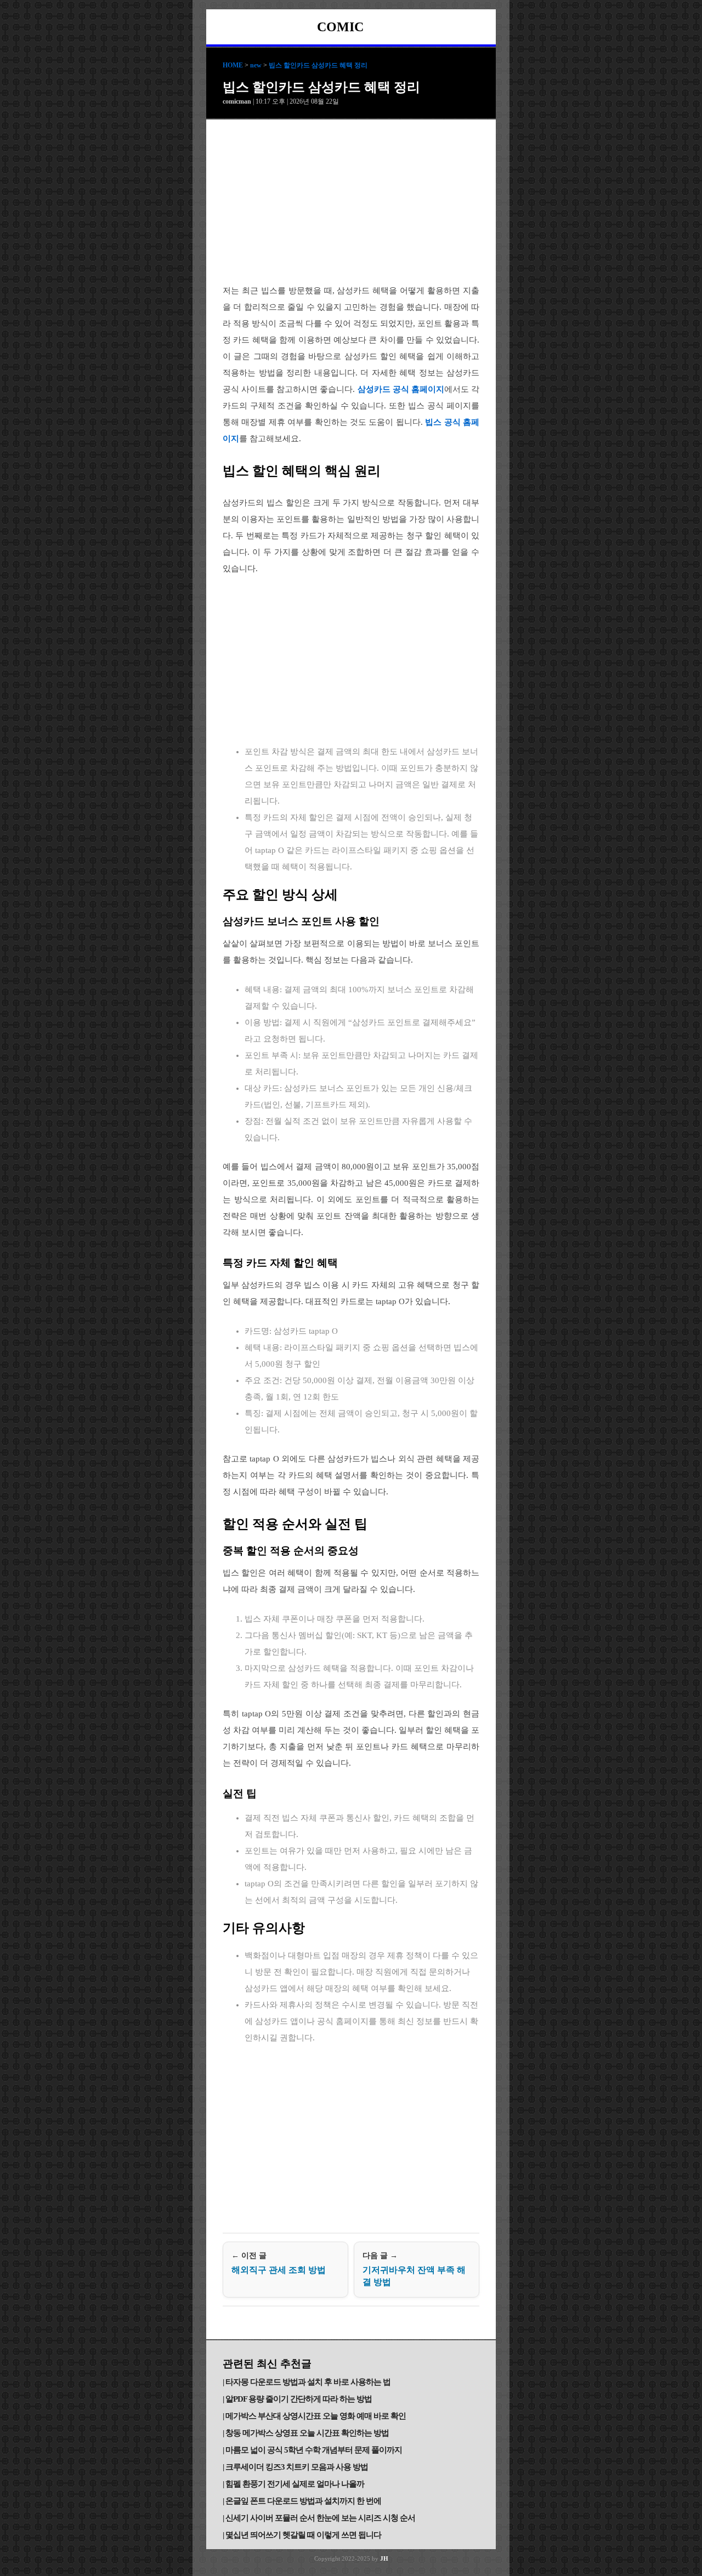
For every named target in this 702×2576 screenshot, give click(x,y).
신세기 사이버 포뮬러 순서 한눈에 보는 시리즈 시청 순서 (320, 2518)
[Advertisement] (351, 202)
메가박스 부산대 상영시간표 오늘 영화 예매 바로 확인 (316, 2416)
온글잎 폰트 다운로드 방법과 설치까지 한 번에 (303, 2501)
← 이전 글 (279, 2263)
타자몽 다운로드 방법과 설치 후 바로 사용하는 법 (308, 2382)
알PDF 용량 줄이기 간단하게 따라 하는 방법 (299, 2399)
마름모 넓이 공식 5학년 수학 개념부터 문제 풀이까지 (314, 2450)
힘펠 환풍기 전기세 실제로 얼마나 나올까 (295, 2484)
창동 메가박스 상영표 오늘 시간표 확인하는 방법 (307, 2433)
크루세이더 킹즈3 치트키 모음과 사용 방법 (297, 2467)
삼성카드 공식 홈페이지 (401, 389)
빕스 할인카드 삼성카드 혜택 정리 (318, 65)
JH (384, 2558)
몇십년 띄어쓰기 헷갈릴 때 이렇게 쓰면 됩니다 (303, 2535)
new (256, 65)
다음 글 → (414, 2269)
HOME (233, 65)
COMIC (340, 27)
